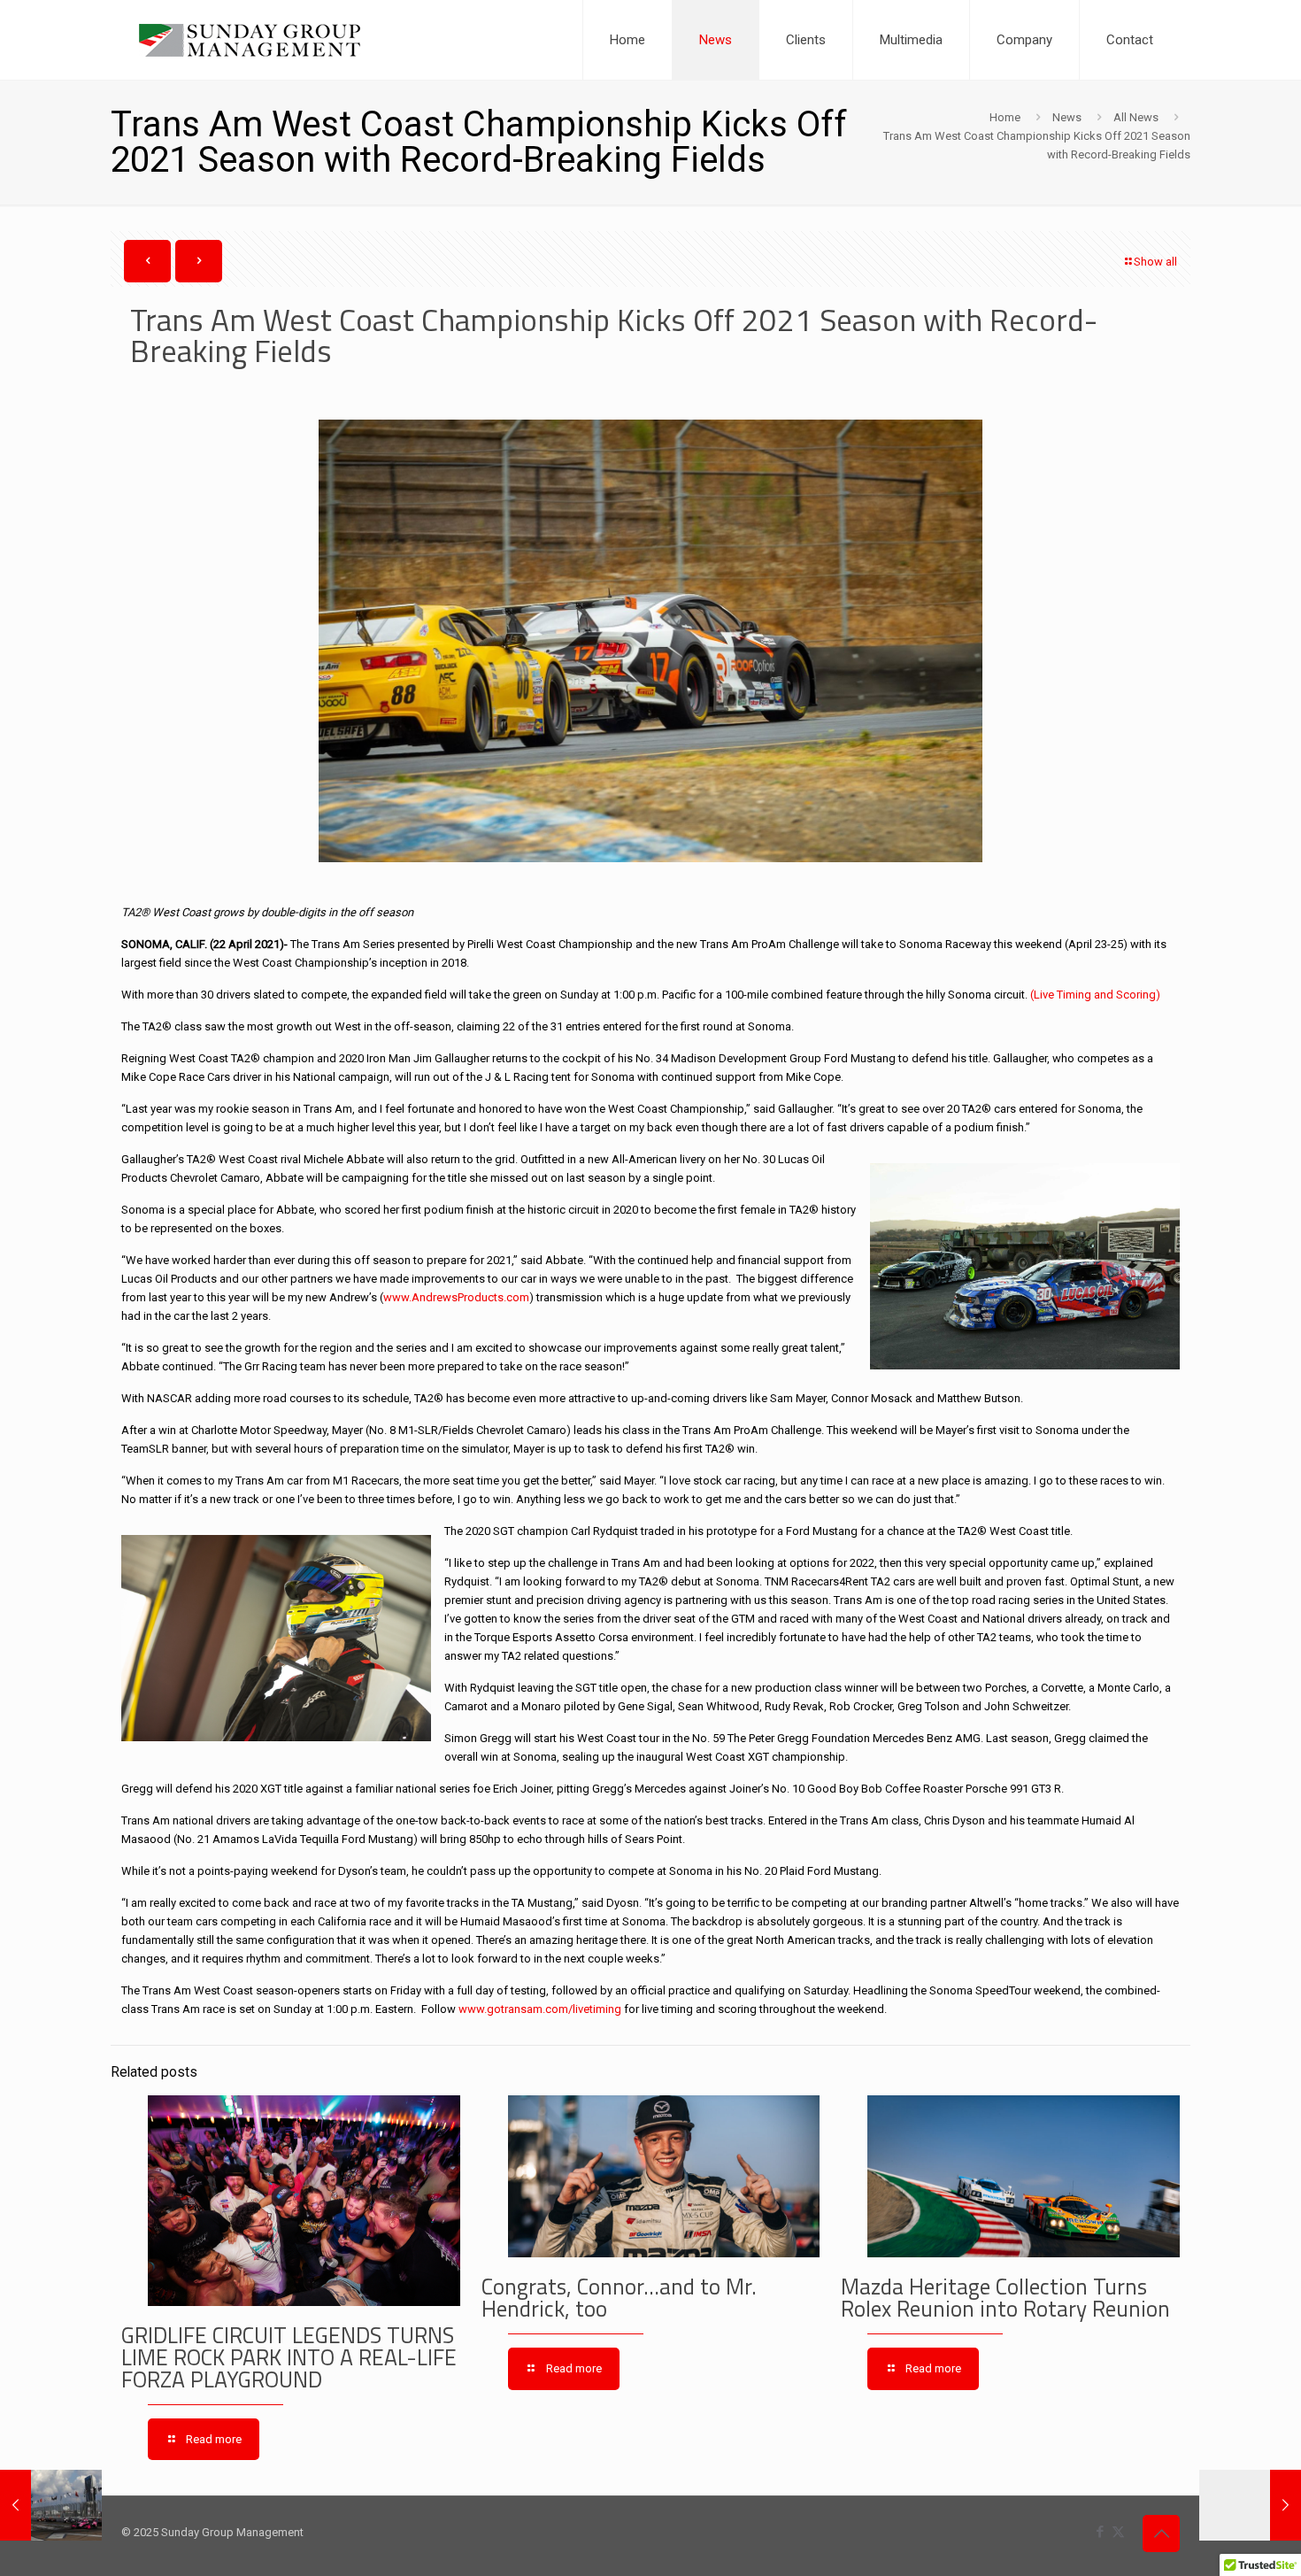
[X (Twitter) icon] (1118, 2532)
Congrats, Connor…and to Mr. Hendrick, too (619, 2298)
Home (1005, 117)
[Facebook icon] (1100, 2532)
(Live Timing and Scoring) (1095, 995)
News (1067, 117)
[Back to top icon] (1161, 2534)
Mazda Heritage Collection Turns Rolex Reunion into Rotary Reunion (1005, 2298)
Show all (1155, 262)
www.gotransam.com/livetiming (540, 2009)
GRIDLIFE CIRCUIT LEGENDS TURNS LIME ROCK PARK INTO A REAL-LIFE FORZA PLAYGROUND (289, 2357)
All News (1136, 117)
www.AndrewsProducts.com (456, 1297)
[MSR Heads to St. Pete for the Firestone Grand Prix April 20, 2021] (51, 2505)
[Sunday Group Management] (250, 40)
